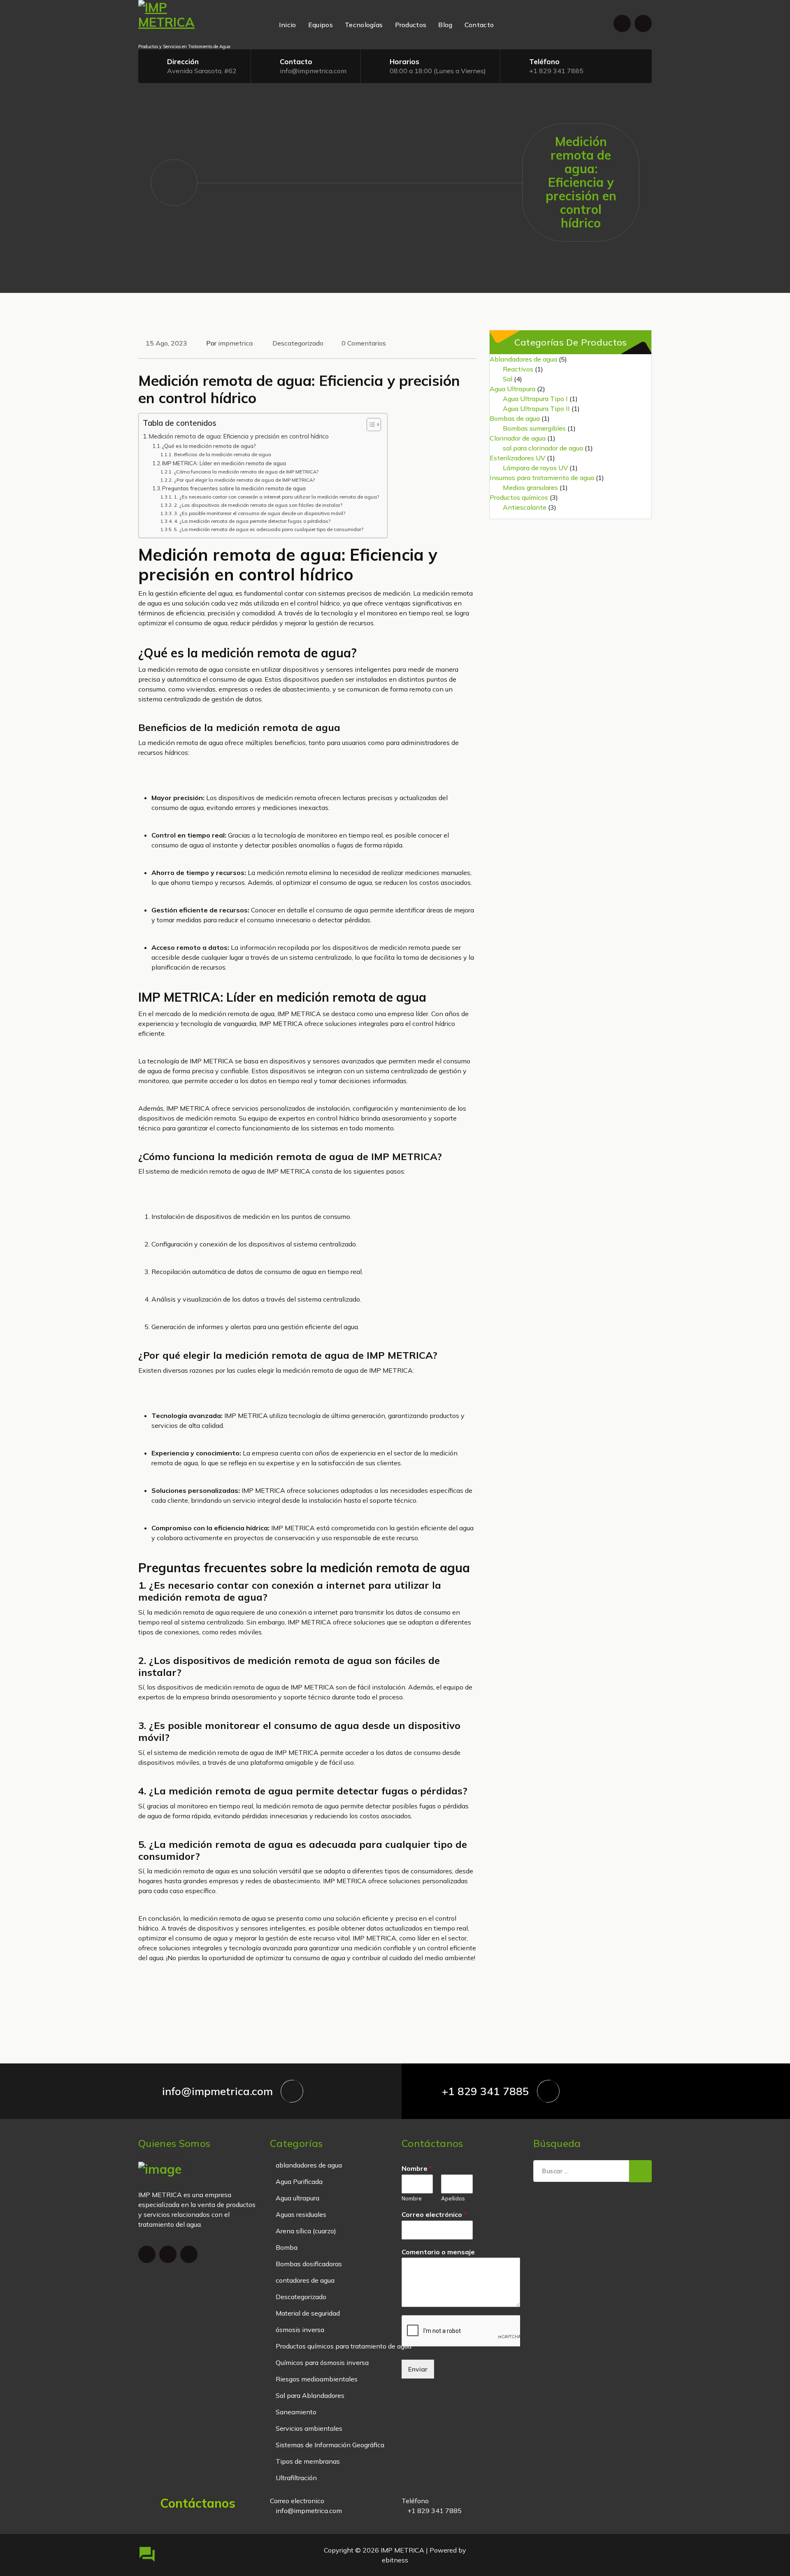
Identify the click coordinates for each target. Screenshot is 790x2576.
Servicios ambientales (309, 2428)
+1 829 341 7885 (556, 71)
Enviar (418, 2369)
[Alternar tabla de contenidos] (370, 425)
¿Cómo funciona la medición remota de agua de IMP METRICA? (246, 472)
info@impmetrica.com (313, 71)
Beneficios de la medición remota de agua (222, 454)
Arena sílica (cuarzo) (306, 2231)
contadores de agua (305, 2280)
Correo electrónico (434, 2214)
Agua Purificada (299, 2181)
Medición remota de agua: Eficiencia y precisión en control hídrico (239, 436)
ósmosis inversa (300, 2330)
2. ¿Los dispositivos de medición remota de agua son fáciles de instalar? (258, 505)
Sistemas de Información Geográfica (330, 2445)
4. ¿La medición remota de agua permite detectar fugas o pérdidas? (252, 521)
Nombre (417, 2168)
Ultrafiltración (296, 2478)
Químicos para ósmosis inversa (322, 2362)
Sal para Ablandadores (310, 2395)
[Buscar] (640, 2171)
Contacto (479, 25)
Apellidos (453, 2198)
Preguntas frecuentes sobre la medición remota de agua (234, 488)
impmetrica (235, 343)
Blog (445, 25)
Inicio (288, 25)
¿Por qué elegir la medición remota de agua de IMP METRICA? (244, 480)
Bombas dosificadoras (309, 2264)
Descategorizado (298, 343)
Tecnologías (364, 25)
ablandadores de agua (309, 2165)
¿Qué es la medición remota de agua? (209, 446)
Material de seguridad (308, 2313)
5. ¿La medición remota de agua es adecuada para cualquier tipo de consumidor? (268, 529)
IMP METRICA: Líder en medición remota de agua (224, 463)
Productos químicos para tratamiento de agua (344, 2346)
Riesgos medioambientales (317, 2379)
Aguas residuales (301, 2214)
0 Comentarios (364, 343)
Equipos (321, 25)
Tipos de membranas (308, 2461)
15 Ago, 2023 (166, 343)
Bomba (287, 2247)
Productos (411, 25)
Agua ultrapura (297, 2198)
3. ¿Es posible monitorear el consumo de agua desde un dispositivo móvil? (259, 513)
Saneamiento (296, 2412)
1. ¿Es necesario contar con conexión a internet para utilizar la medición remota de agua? (276, 497)
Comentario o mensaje (438, 2252)
